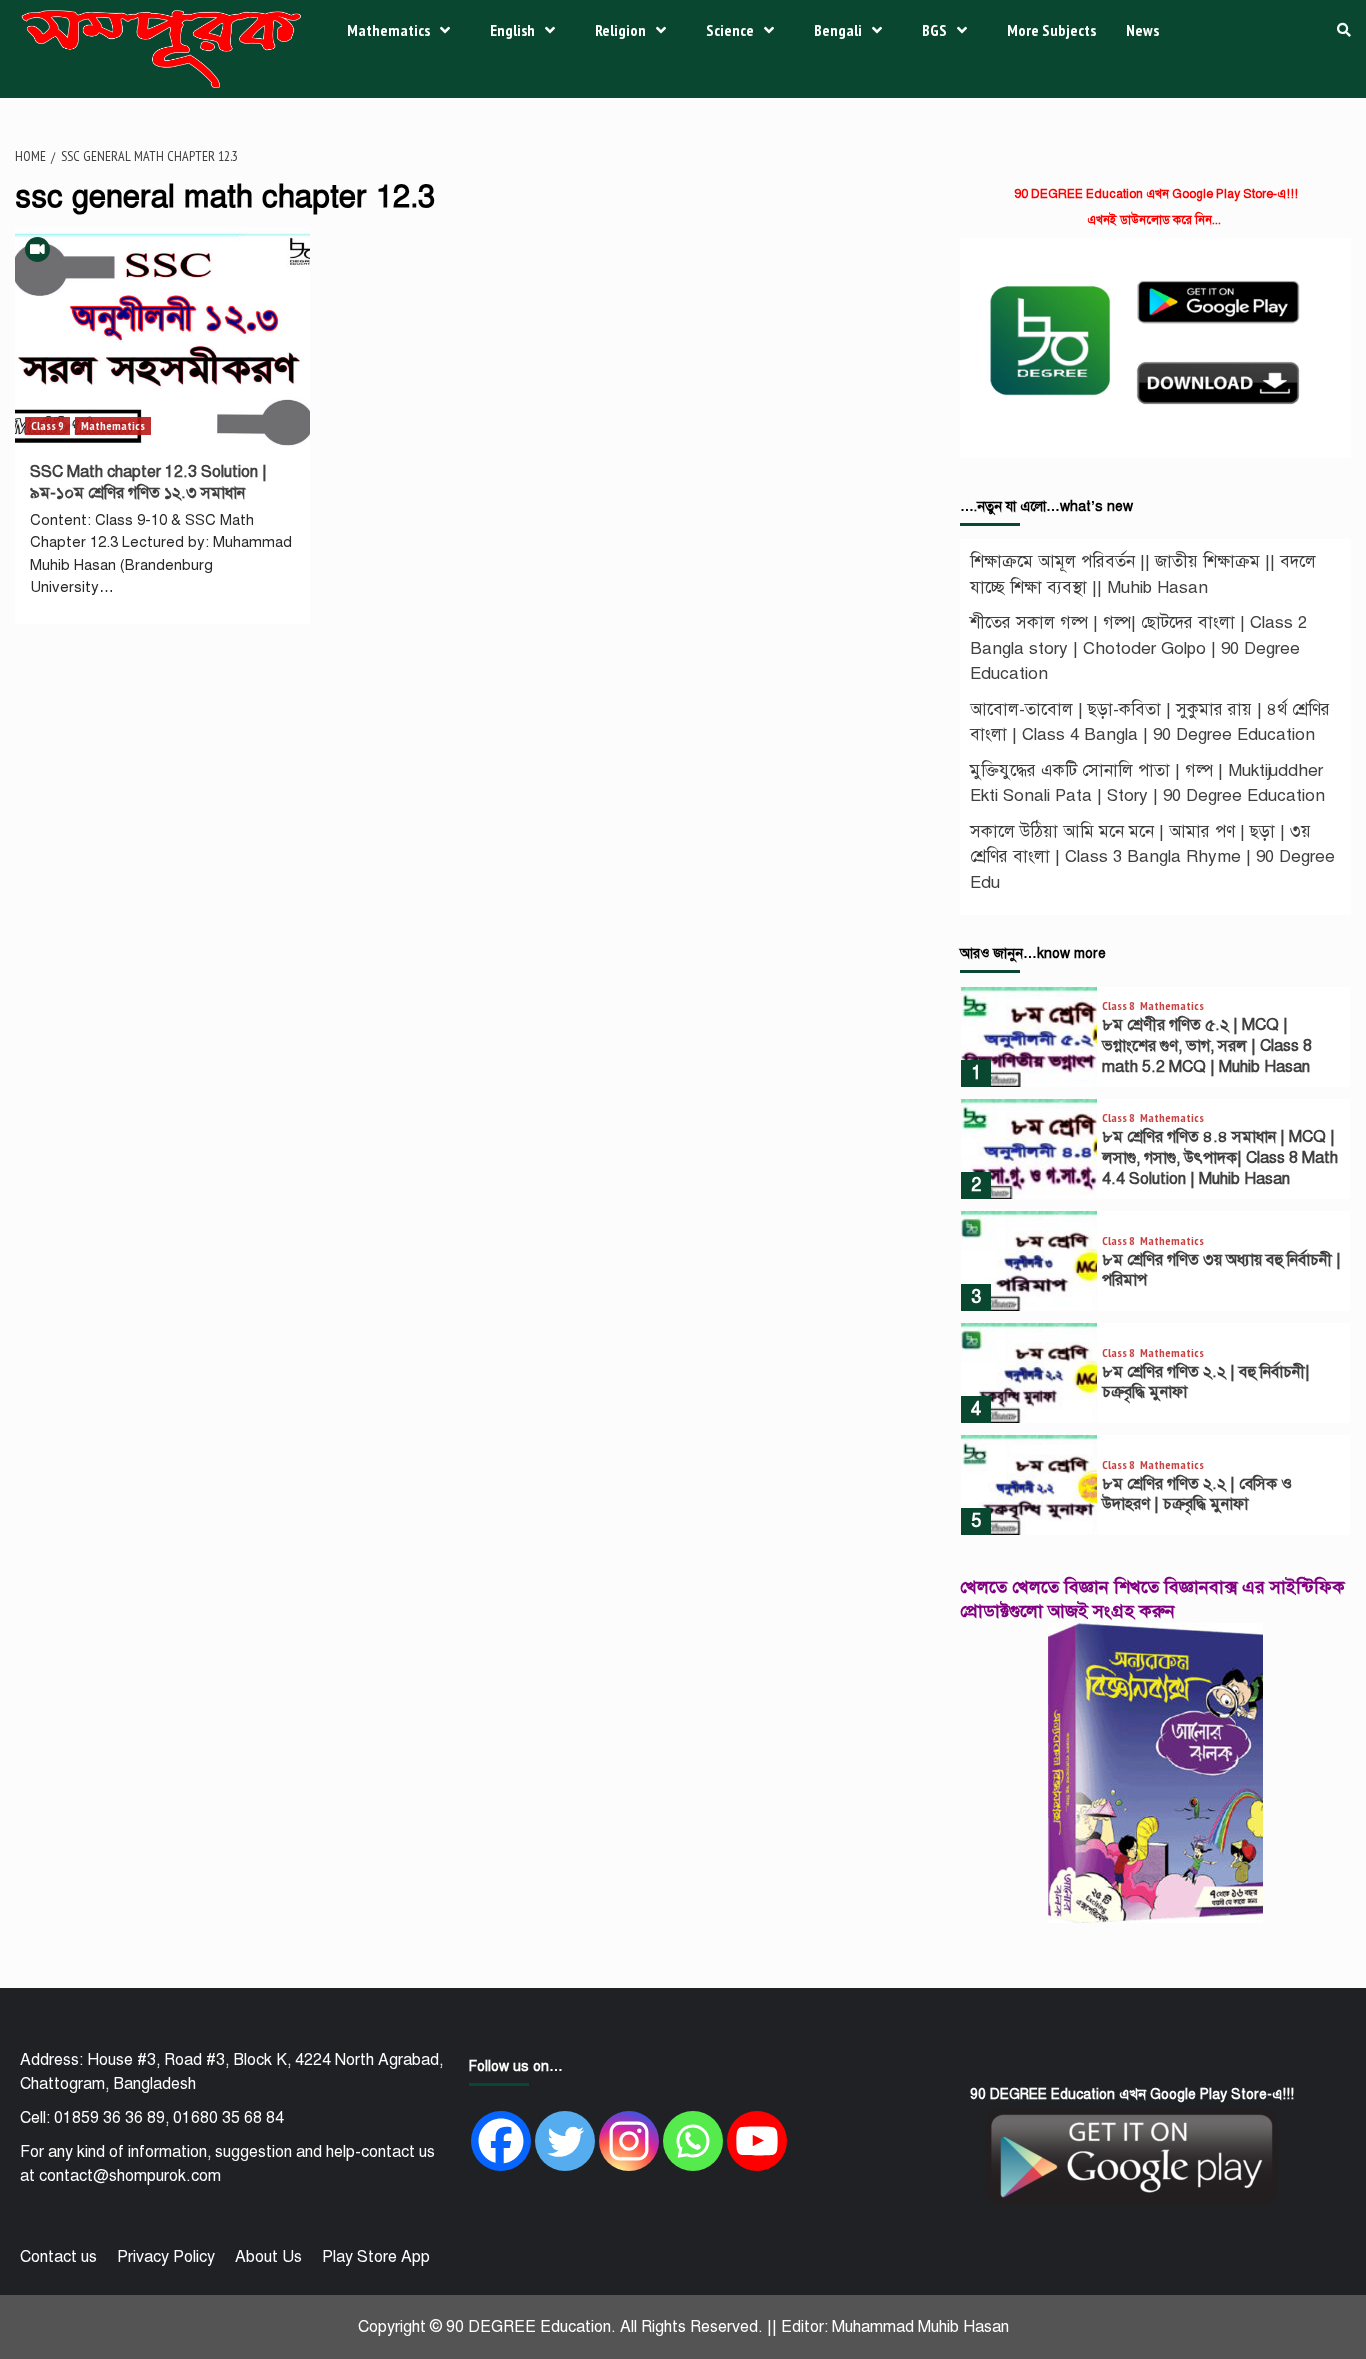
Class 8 (1118, 1006)
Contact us (58, 2257)
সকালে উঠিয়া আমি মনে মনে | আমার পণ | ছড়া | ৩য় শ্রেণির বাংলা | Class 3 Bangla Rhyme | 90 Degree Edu (1152, 857)
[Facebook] (501, 2141)
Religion (620, 30)
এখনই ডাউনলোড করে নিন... (1154, 220)
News (1142, 30)
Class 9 (47, 425)
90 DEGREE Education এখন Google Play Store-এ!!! (1156, 194)
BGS (934, 30)
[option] (1155, 1042)
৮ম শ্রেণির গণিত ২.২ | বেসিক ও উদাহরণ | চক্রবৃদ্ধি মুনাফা (1197, 1494)
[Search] (1343, 30)
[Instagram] (629, 2141)
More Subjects (1051, 30)
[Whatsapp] (693, 2141)
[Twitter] (565, 2141)
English (512, 30)
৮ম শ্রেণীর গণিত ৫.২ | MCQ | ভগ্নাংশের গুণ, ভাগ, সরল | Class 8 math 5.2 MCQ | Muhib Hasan (1207, 1046)
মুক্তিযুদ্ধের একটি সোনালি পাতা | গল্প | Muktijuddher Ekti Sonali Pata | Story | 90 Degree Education (1147, 783)
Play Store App (376, 2257)
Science (730, 30)
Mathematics (388, 30)
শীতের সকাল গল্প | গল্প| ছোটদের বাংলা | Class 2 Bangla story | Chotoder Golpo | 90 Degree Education (1138, 648)
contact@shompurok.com (130, 2176)
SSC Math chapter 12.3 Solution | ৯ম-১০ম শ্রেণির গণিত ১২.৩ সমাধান (148, 482)
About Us (268, 2257)
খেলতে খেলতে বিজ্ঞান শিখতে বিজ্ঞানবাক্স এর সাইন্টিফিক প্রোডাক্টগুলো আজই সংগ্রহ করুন (1152, 1598)
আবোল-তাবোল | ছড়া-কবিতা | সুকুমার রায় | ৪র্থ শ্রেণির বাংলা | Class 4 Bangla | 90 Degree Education (1150, 722)
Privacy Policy (166, 2257)
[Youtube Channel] (757, 2141)
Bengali (838, 30)
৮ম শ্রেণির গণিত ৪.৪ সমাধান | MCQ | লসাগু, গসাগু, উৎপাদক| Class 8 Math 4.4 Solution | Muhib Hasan (1220, 1158)
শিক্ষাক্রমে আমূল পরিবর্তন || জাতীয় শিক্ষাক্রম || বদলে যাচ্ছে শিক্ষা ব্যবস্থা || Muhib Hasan (1143, 574)
